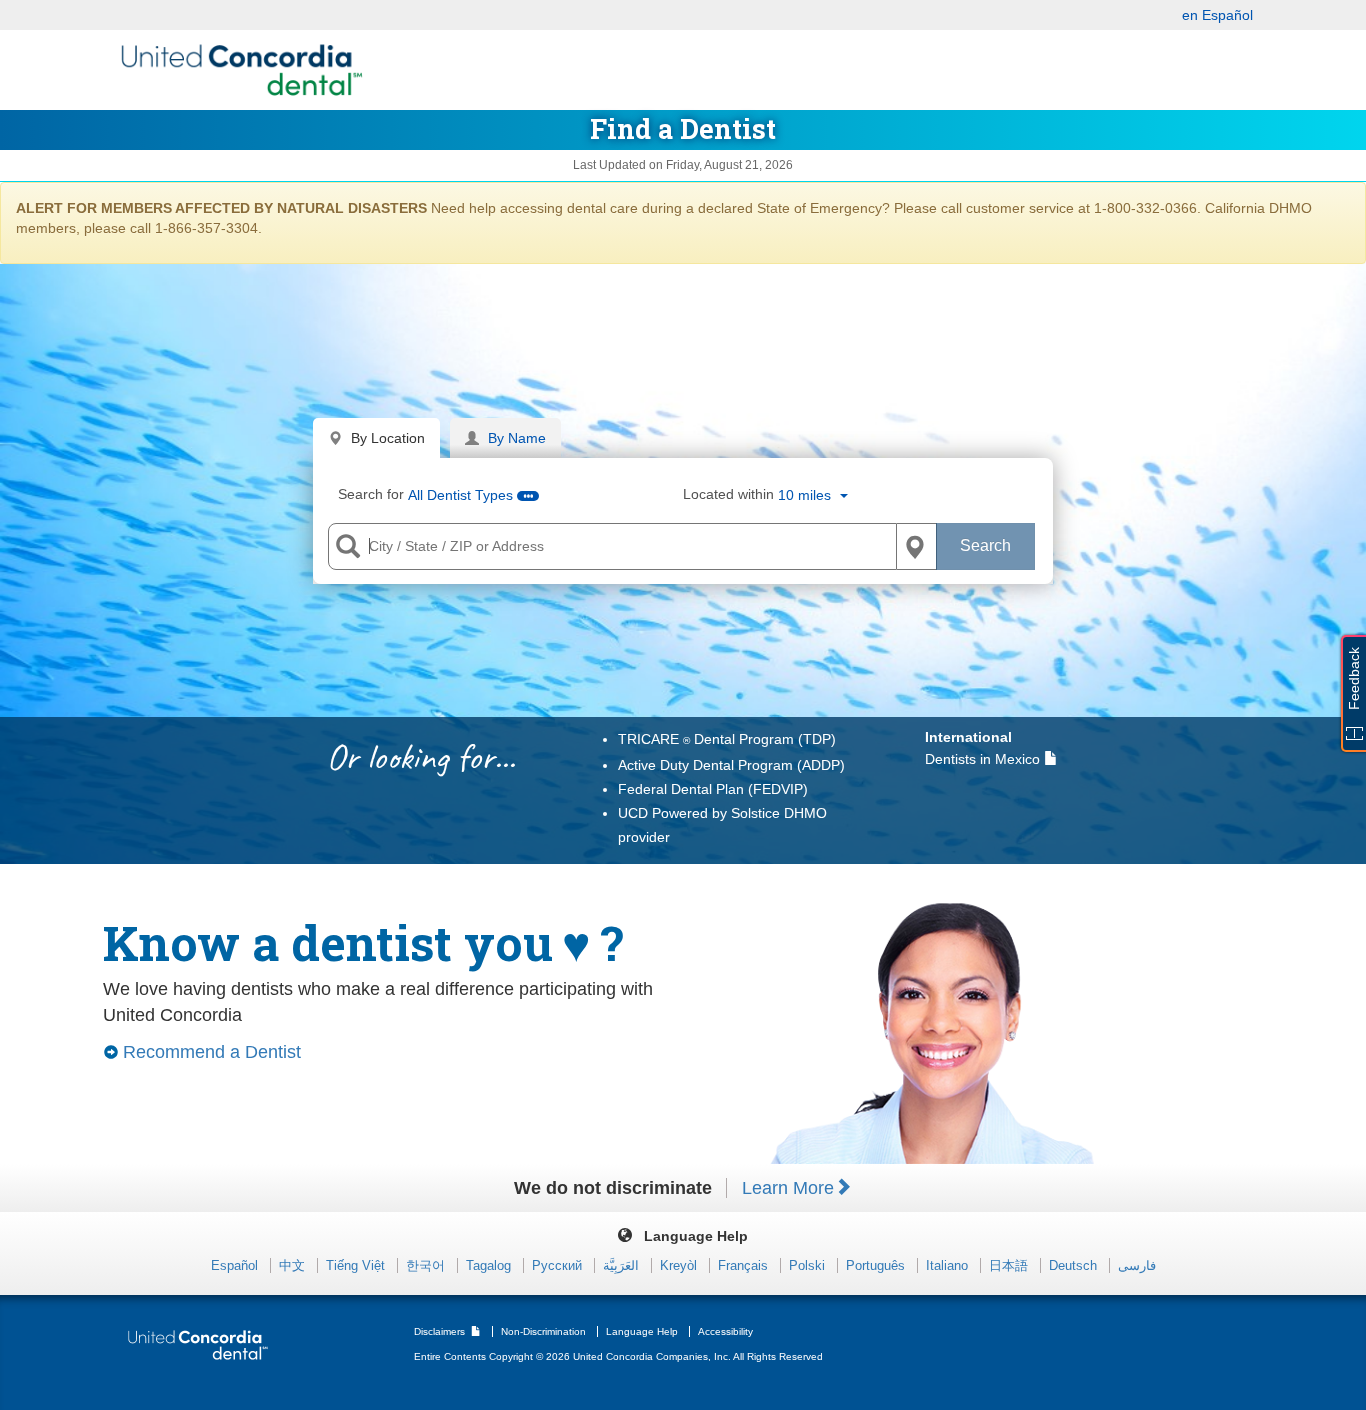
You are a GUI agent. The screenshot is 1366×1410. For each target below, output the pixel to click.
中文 (294, 1265)
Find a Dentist (683, 128)
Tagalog (490, 1265)
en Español (1217, 15)
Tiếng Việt (357, 1265)
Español (236, 1265)
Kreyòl (680, 1265)
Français (745, 1265)
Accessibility (725, 1331)
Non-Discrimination (545, 1331)
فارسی (1137, 1265)
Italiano (949, 1265)
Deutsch (1075, 1265)
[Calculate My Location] (916, 547)
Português (877, 1265)
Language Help (643, 1331)
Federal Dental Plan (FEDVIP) (713, 789)
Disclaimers (441, 1331)
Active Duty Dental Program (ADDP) (731, 765)
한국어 (427, 1265)
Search (985, 545)
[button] (813, 495)
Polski (809, 1265)
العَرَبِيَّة (623, 1265)
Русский (559, 1265)
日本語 (1010, 1265)
